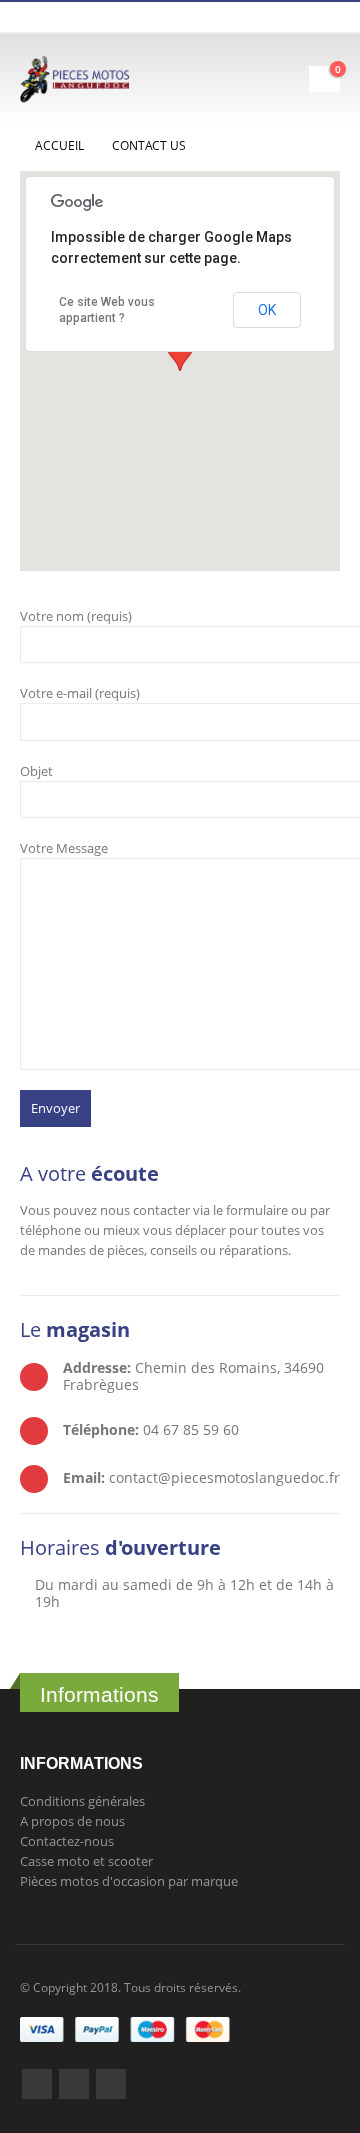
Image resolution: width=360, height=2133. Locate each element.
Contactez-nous (67, 1841)
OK (267, 310)
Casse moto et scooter (86, 1861)
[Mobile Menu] (291, 79)
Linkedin (111, 2084)
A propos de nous (72, 1821)
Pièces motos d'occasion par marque (129, 1881)
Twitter (74, 2084)
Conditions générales (82, 1801)
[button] (180, 352)
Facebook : (37, 2084)
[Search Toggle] (237, 79)
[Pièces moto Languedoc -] (75, 79)
